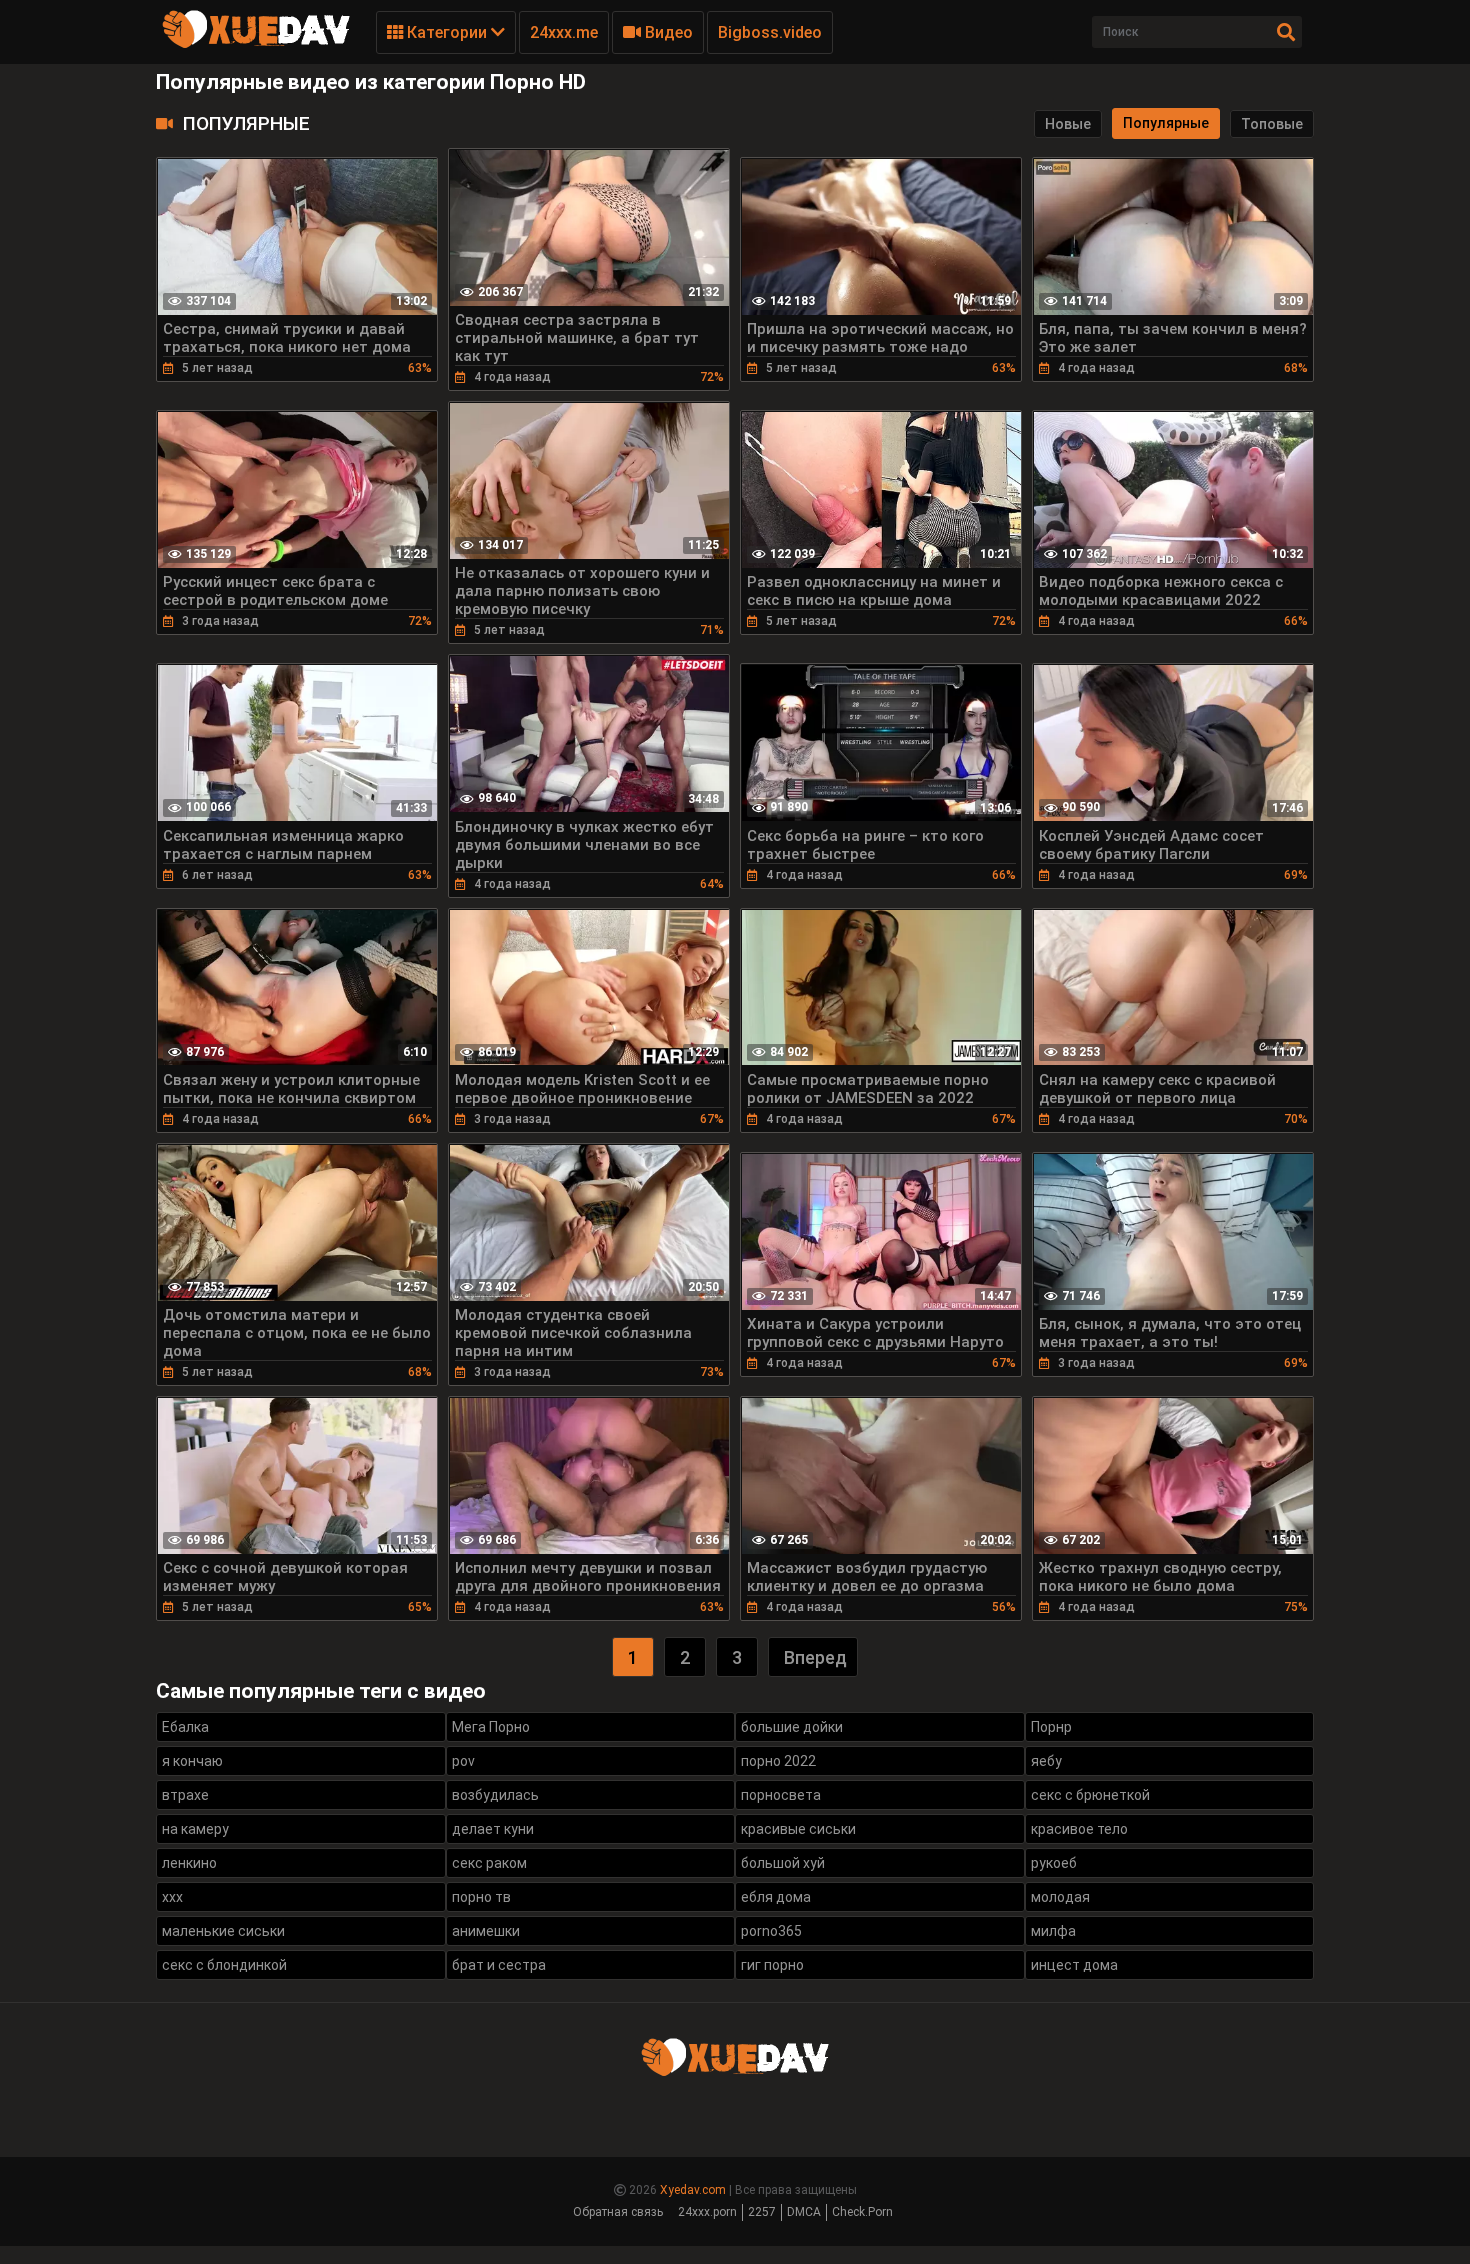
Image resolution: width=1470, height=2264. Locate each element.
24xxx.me (564, 32)
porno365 (771, 1931)
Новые (1068, 124)
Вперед (815, 1657)
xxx (172, 1897)
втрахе (185, 1795)
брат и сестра (499, 1965)
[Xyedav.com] (256, 45)
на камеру (195, 1829)
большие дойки (792, 1727)
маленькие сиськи (223, 1931)
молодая (1060, 1897)
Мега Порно (491, 1727)
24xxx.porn (707, 2212)
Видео (667, 32)
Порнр (1051, 1727)
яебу (1046, 1761)
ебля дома (776, 1897)
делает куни (493, 1829)
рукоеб (1054, 1863)
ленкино (189, 1863)
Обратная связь (618, 2212)
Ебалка (185, 1727)
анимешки (486, 1931)
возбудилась (495, 1795)
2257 (762, 2212)
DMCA (804, 2212)
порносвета (781, 1795)
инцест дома (1074, 1965)
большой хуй (783, 1863)
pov (463, 1761)
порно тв (481, 1897)
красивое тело (1079, 1829)
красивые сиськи (798, 1829)
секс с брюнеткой (1090, 1795)
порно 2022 (778, 1761)
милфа (1053, 1931)
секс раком (489, 1863)
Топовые (1272, 124)
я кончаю (192, 1761)
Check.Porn (862, 2212)
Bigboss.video (770, 32)
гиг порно (772, 1965)
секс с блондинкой (224, 1965)
